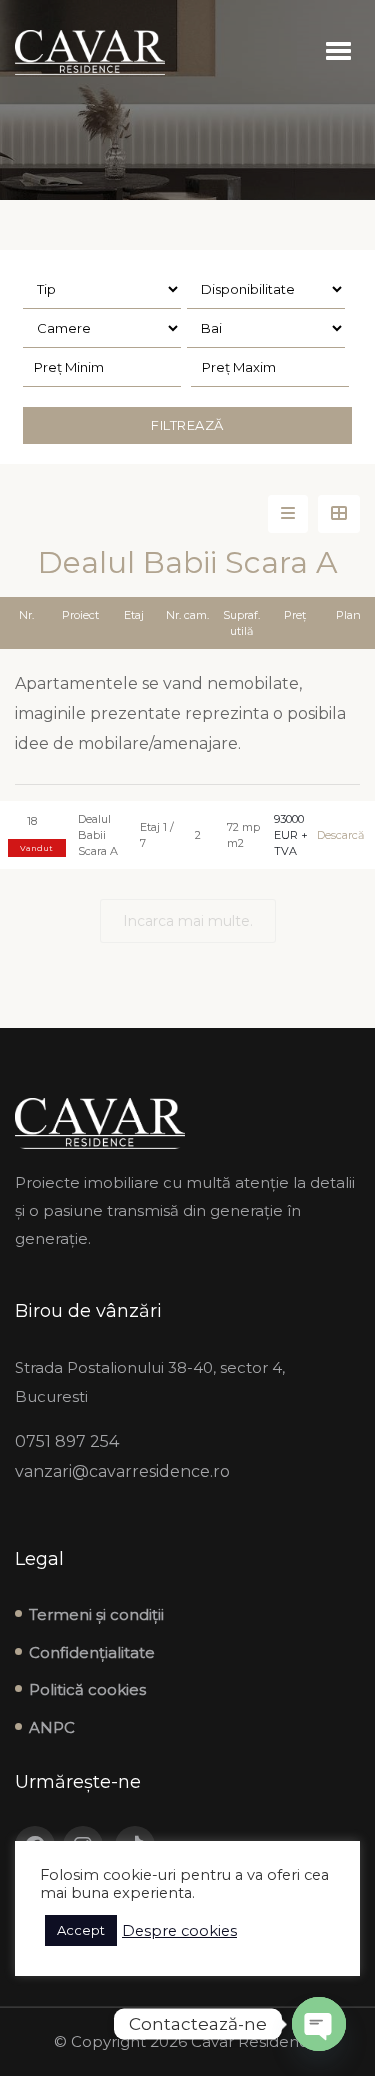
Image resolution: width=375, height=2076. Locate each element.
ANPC (52, 1727)
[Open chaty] (319, 2024)
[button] (338, 52)
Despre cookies (179, 1931)
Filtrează (187, 425)
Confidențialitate (92, 1652)
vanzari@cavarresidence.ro (122, 1471)
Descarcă (338, 835)
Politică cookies (87, 1689)
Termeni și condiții (96, 1614)
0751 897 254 (67, 1441)
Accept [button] (81, 1930)
